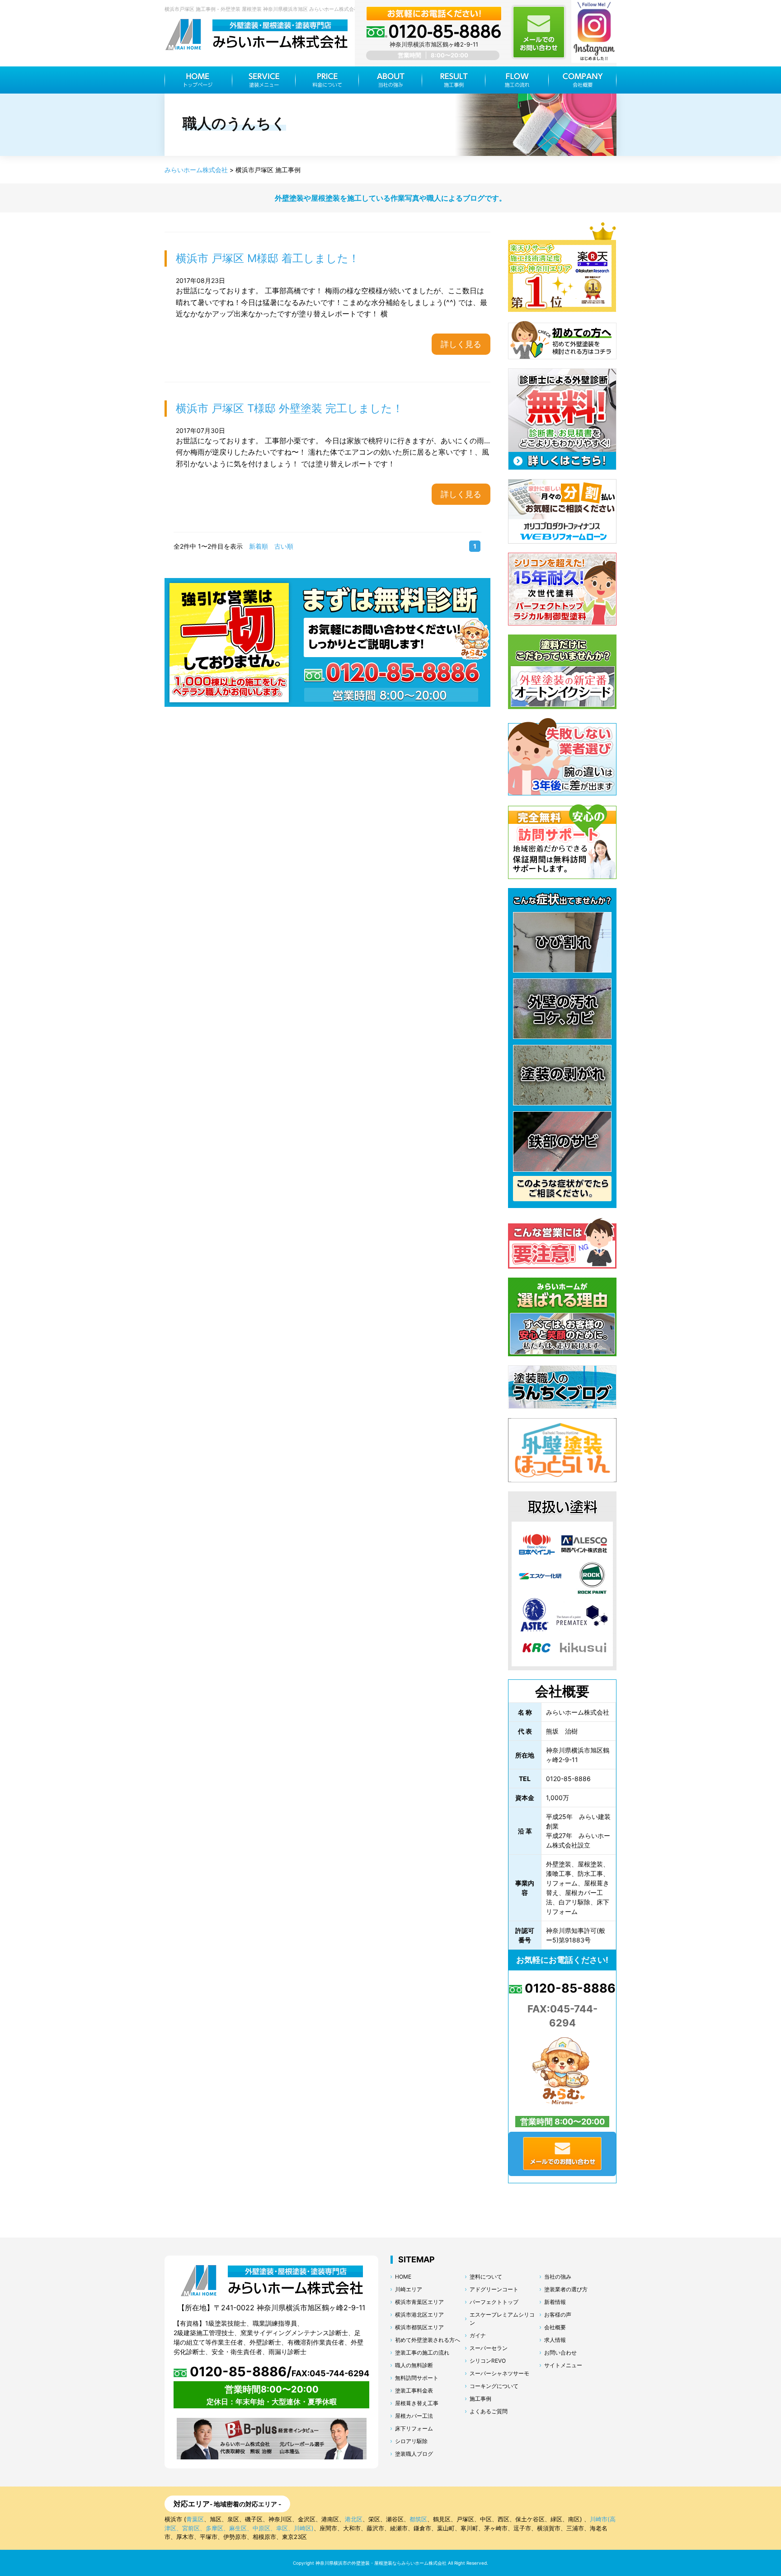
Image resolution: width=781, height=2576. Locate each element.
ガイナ (478, 2335)
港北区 (354, 2519)
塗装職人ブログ (414, 2454)
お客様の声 (558, 2315)
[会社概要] (583, 80)
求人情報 (555, 2340)
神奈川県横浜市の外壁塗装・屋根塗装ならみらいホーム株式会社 (381, 2563)
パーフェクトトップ (494, 2302)
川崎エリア (409, 2289)
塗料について (486, 2277)
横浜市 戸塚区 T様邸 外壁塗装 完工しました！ (289, 408)
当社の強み (558, 2277)
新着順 (259, 546)
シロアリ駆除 (411, 2441)
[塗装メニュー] (264, 80)
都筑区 (418, 2519)
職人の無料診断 (414, 2365)
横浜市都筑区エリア (419, 2327)
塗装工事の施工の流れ (422, 2353)
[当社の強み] (390, 80)
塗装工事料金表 (414, 2390)
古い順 (284, 546)
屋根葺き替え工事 (417, 2403)
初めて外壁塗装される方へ (428, 2340)
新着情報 (555, 2302)
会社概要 (555, 2327)
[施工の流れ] (517, 80)
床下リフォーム (414, 2428)
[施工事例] (454, 80)
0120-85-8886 (569, 1988)
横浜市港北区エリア (419, 2315)
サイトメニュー (563, 2365)
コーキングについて (494, 2386)
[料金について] (327, 80)
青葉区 (195, 2519)
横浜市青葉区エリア (419, 2302)
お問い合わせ (560, 2353)
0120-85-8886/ (278, 2372)
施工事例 (480, 2399)
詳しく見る (461, 344)
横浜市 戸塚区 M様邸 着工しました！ (268, 258)
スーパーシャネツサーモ (499, 2373)
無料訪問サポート (417, 2378)
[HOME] (198, 80)
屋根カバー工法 (414, 2416)
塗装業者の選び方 (566, 2289)
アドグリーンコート (494, 2289)
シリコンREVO (488, 2361)
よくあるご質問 (489, 2411)
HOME (403, 2277)
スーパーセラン (489, 2348)
